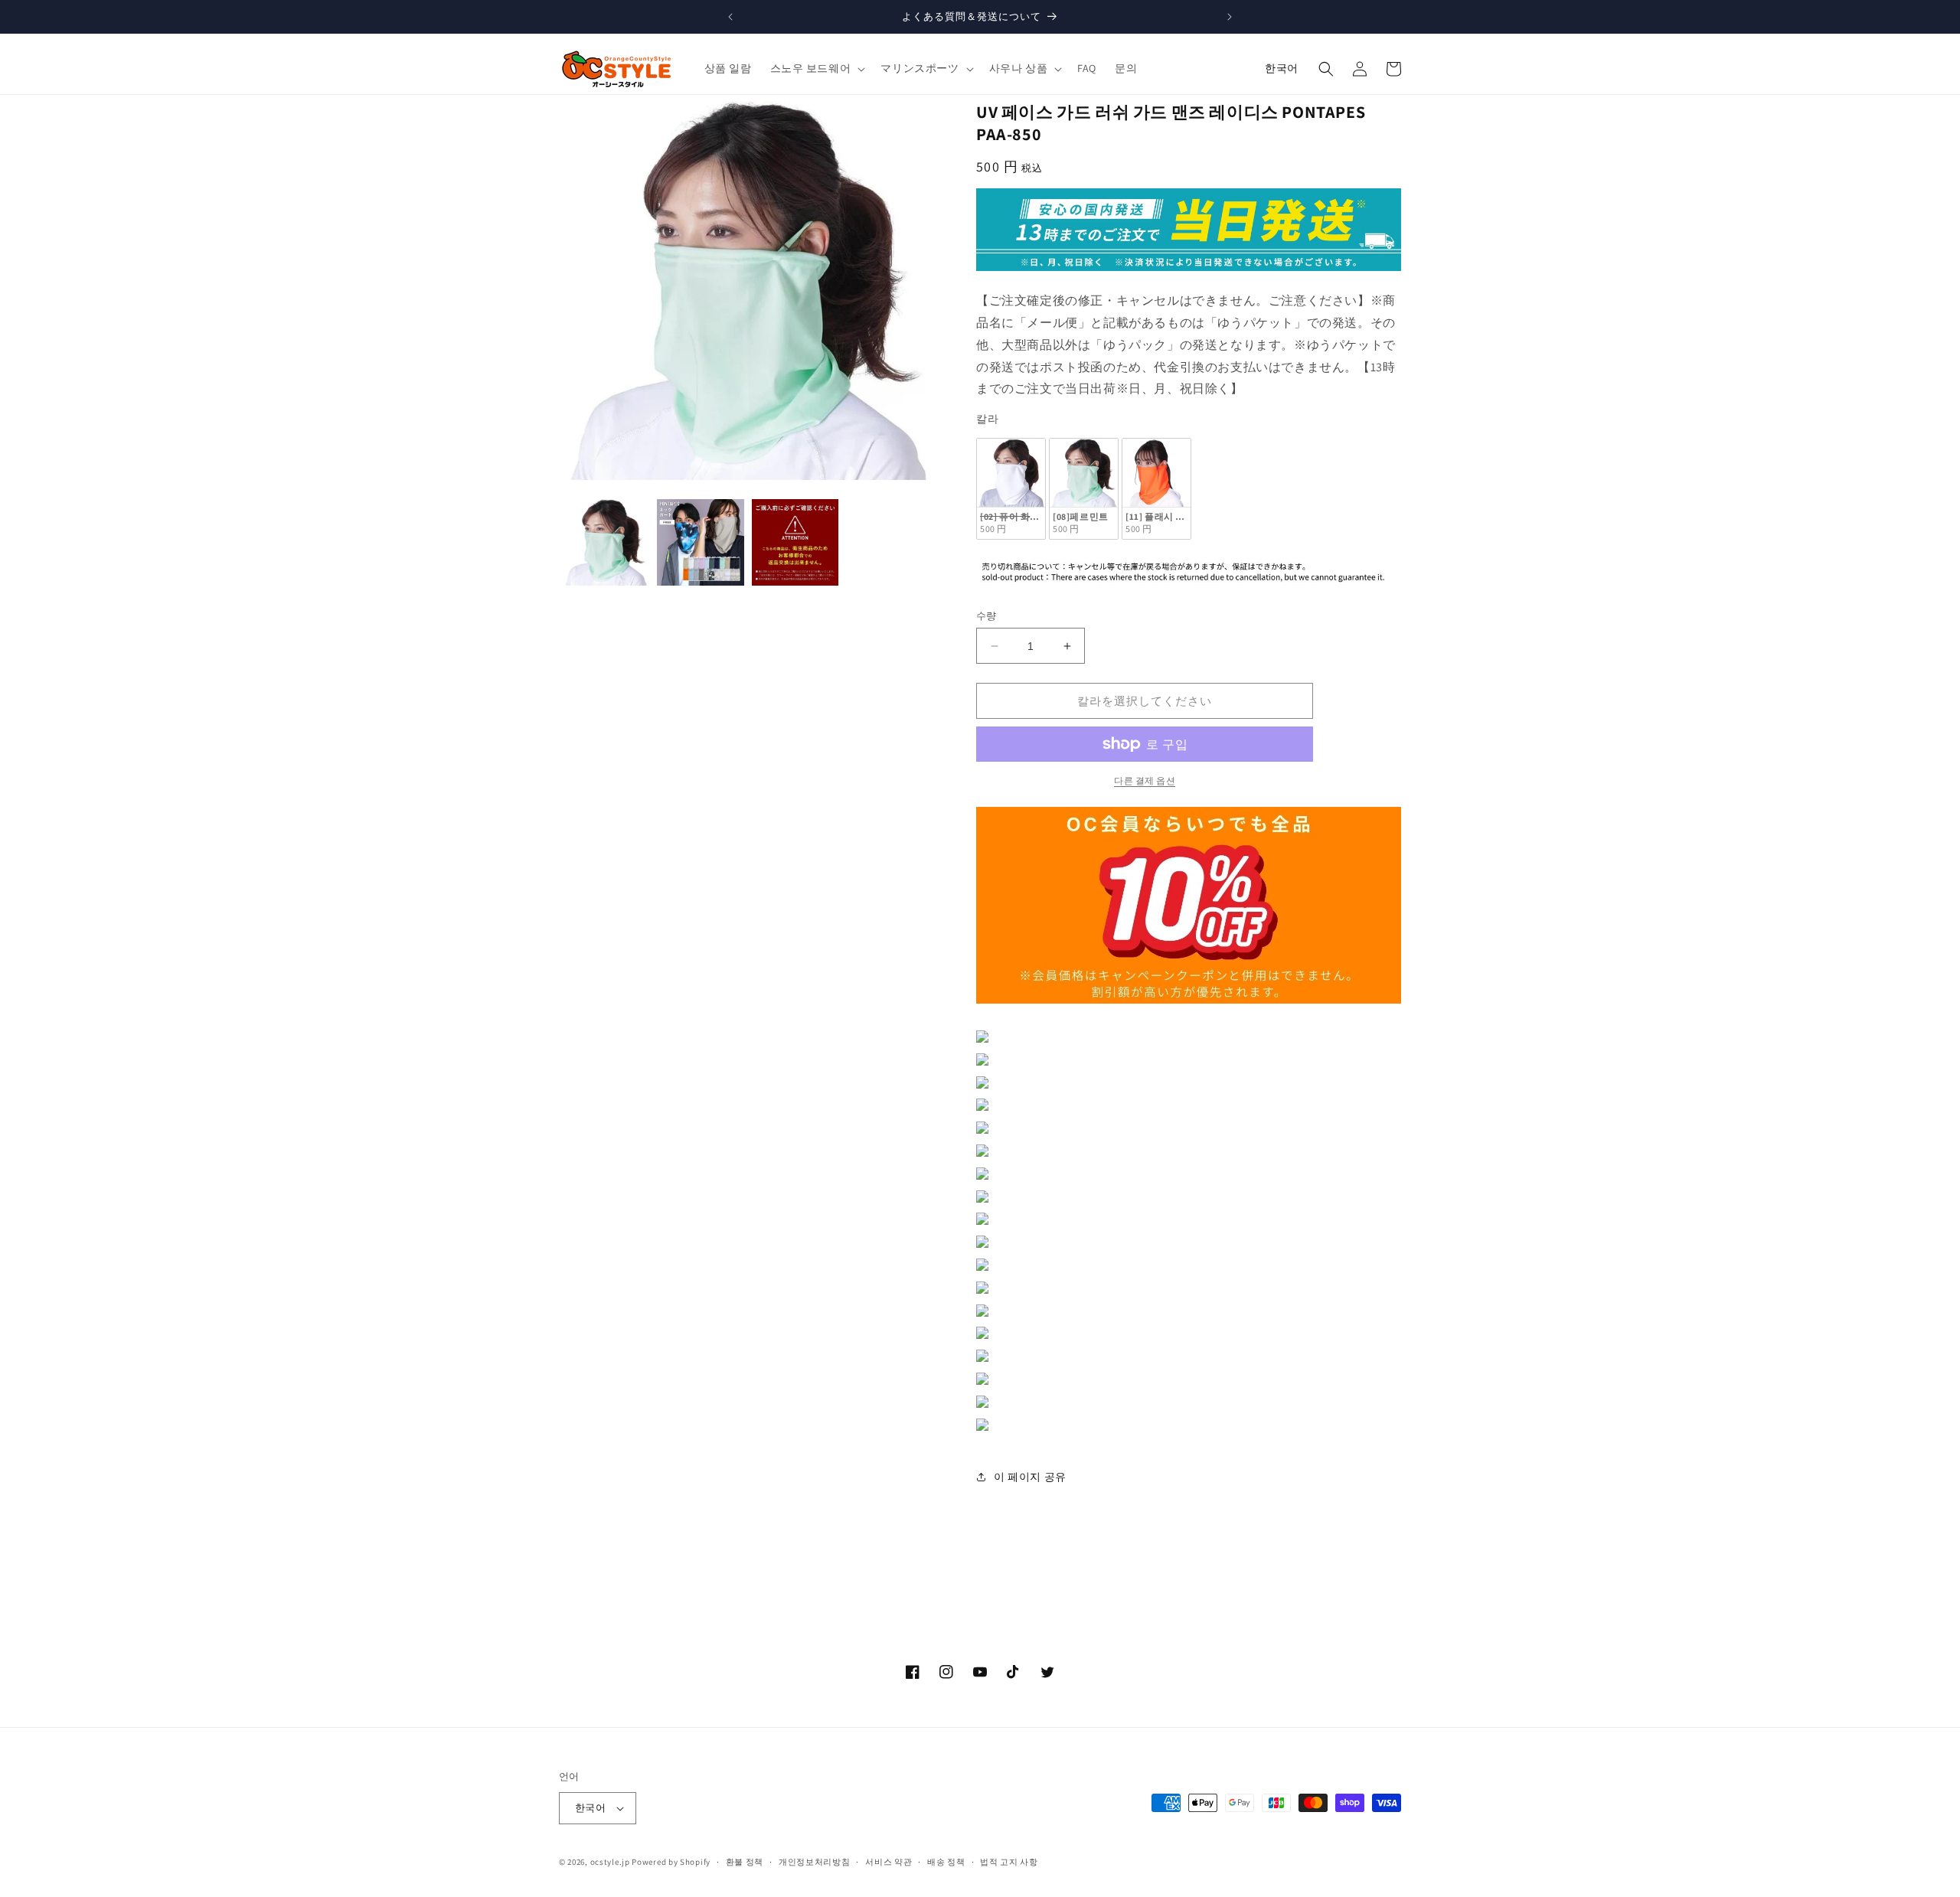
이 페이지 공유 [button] (1030, 1477)
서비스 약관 (889, 1862)
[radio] (1011, 489)
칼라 (987, 419)
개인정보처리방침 (815, 1862)
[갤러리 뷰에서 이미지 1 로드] (606, 542)
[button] (817, 68)
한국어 (1282, 68)
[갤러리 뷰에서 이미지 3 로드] (795, 542)
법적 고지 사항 (1009, 1862)
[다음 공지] (1230, 17)
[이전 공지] (730, 17)
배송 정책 (946, 1862)
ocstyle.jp (610, 1862)
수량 (987, 616)
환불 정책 (745, 1862)
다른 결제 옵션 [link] (1145, 780)
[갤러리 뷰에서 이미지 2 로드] (700, 542)
